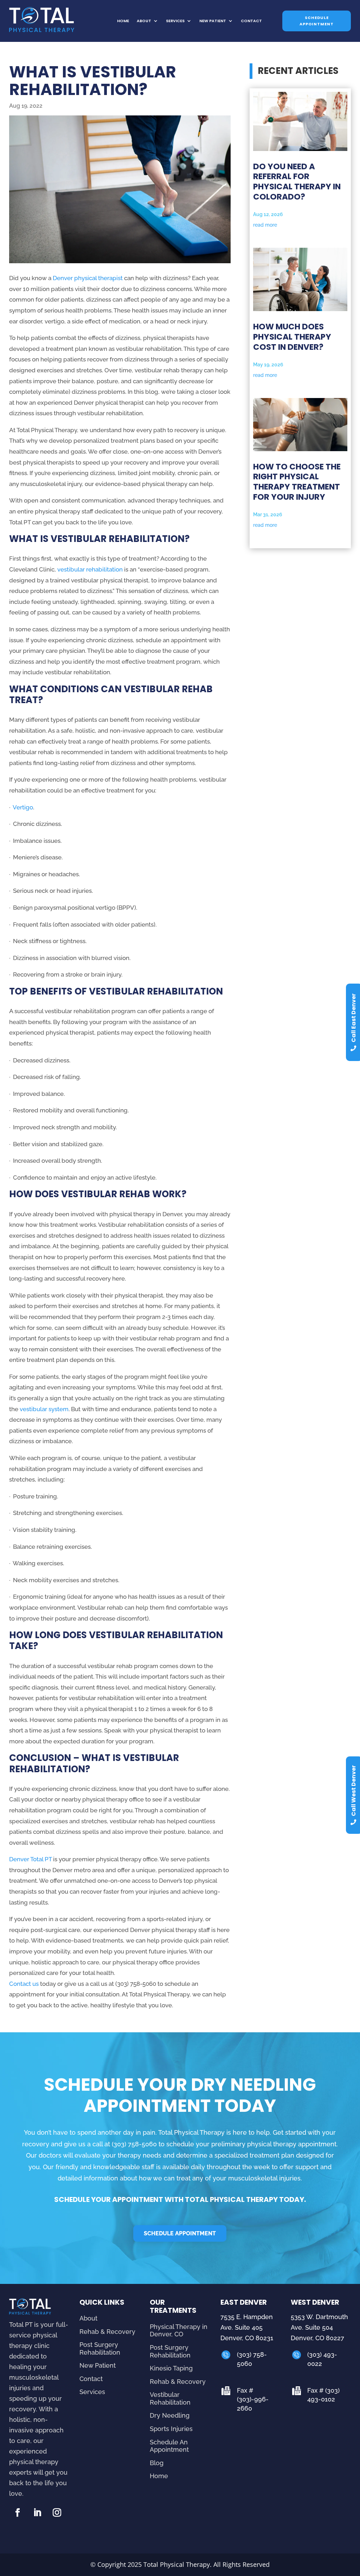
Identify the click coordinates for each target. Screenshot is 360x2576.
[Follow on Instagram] (57, 2513)
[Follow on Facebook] (18, 2513)
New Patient (213, 21)
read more (265, 225)
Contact (251, 21)
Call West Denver (353, 1791)
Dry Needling (170, 2415)
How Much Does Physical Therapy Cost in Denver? (292, 337)
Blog (157, 2463)
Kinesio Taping (171, 2368)
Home (123, 21)
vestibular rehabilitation (90, 569)
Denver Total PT (30, 1859)
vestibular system (44, 1409)
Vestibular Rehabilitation (170, 2398)
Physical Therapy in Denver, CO (179, 2331)
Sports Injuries (171, 2429)
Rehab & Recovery (107, 2332)
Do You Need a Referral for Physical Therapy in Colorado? (297, 182)
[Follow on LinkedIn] (37, 2513)
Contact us (24, 1984)
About (144, 21)
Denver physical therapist (88, 278)
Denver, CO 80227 (317, 2338)
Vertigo (23, 807)
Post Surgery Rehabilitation (100, 2348)
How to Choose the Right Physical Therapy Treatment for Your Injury (297, 482)
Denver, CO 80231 (247, 2338)
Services (175, 21)
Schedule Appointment (317, 21)
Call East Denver (353, 1018)
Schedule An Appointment (169, 2446)
